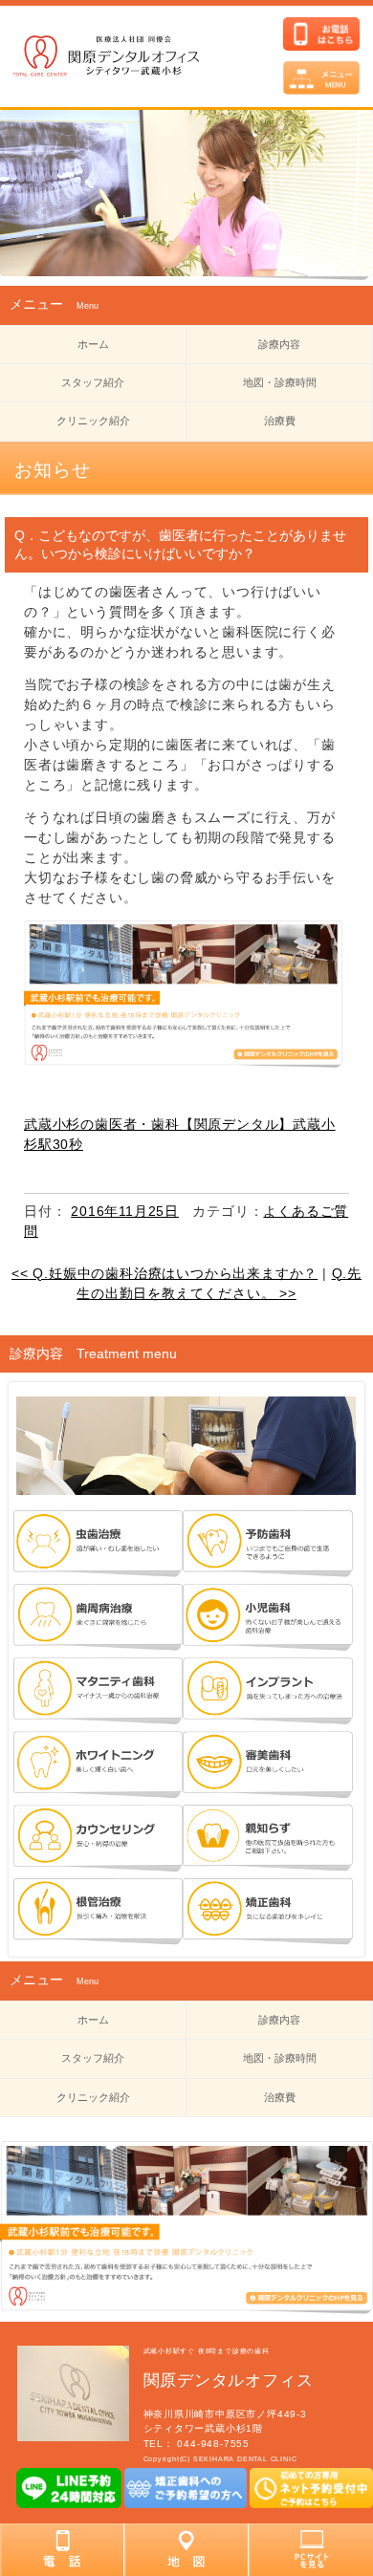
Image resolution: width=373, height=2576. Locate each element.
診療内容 (279, 344)
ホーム (93, 344)
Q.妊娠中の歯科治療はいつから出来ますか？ (165, 1273)
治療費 (280, 421)
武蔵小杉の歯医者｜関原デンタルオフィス (125, 57)
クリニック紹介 (93, 421)
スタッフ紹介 (93, 382)
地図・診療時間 (280, 382)
